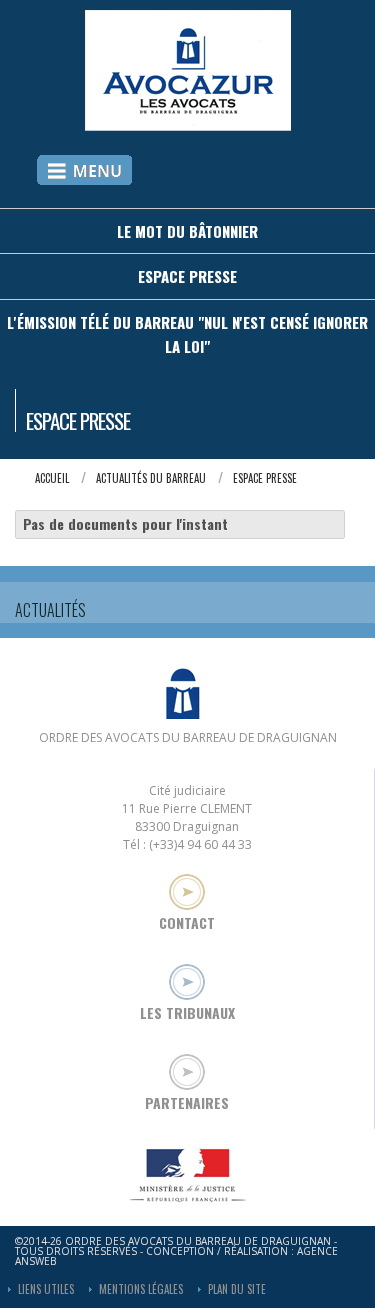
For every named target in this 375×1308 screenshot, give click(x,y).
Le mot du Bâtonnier (187, 231)
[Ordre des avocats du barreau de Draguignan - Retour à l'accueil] (188, 124)
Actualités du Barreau (151, 478)
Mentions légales (141, 1289)
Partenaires (187, 1101)
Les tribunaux (187, 1011)
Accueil (52, 478)
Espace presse (187, 276)
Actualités (50, 610)
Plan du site (237, 1289)
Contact (187, 921)
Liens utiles (46, 1289)
